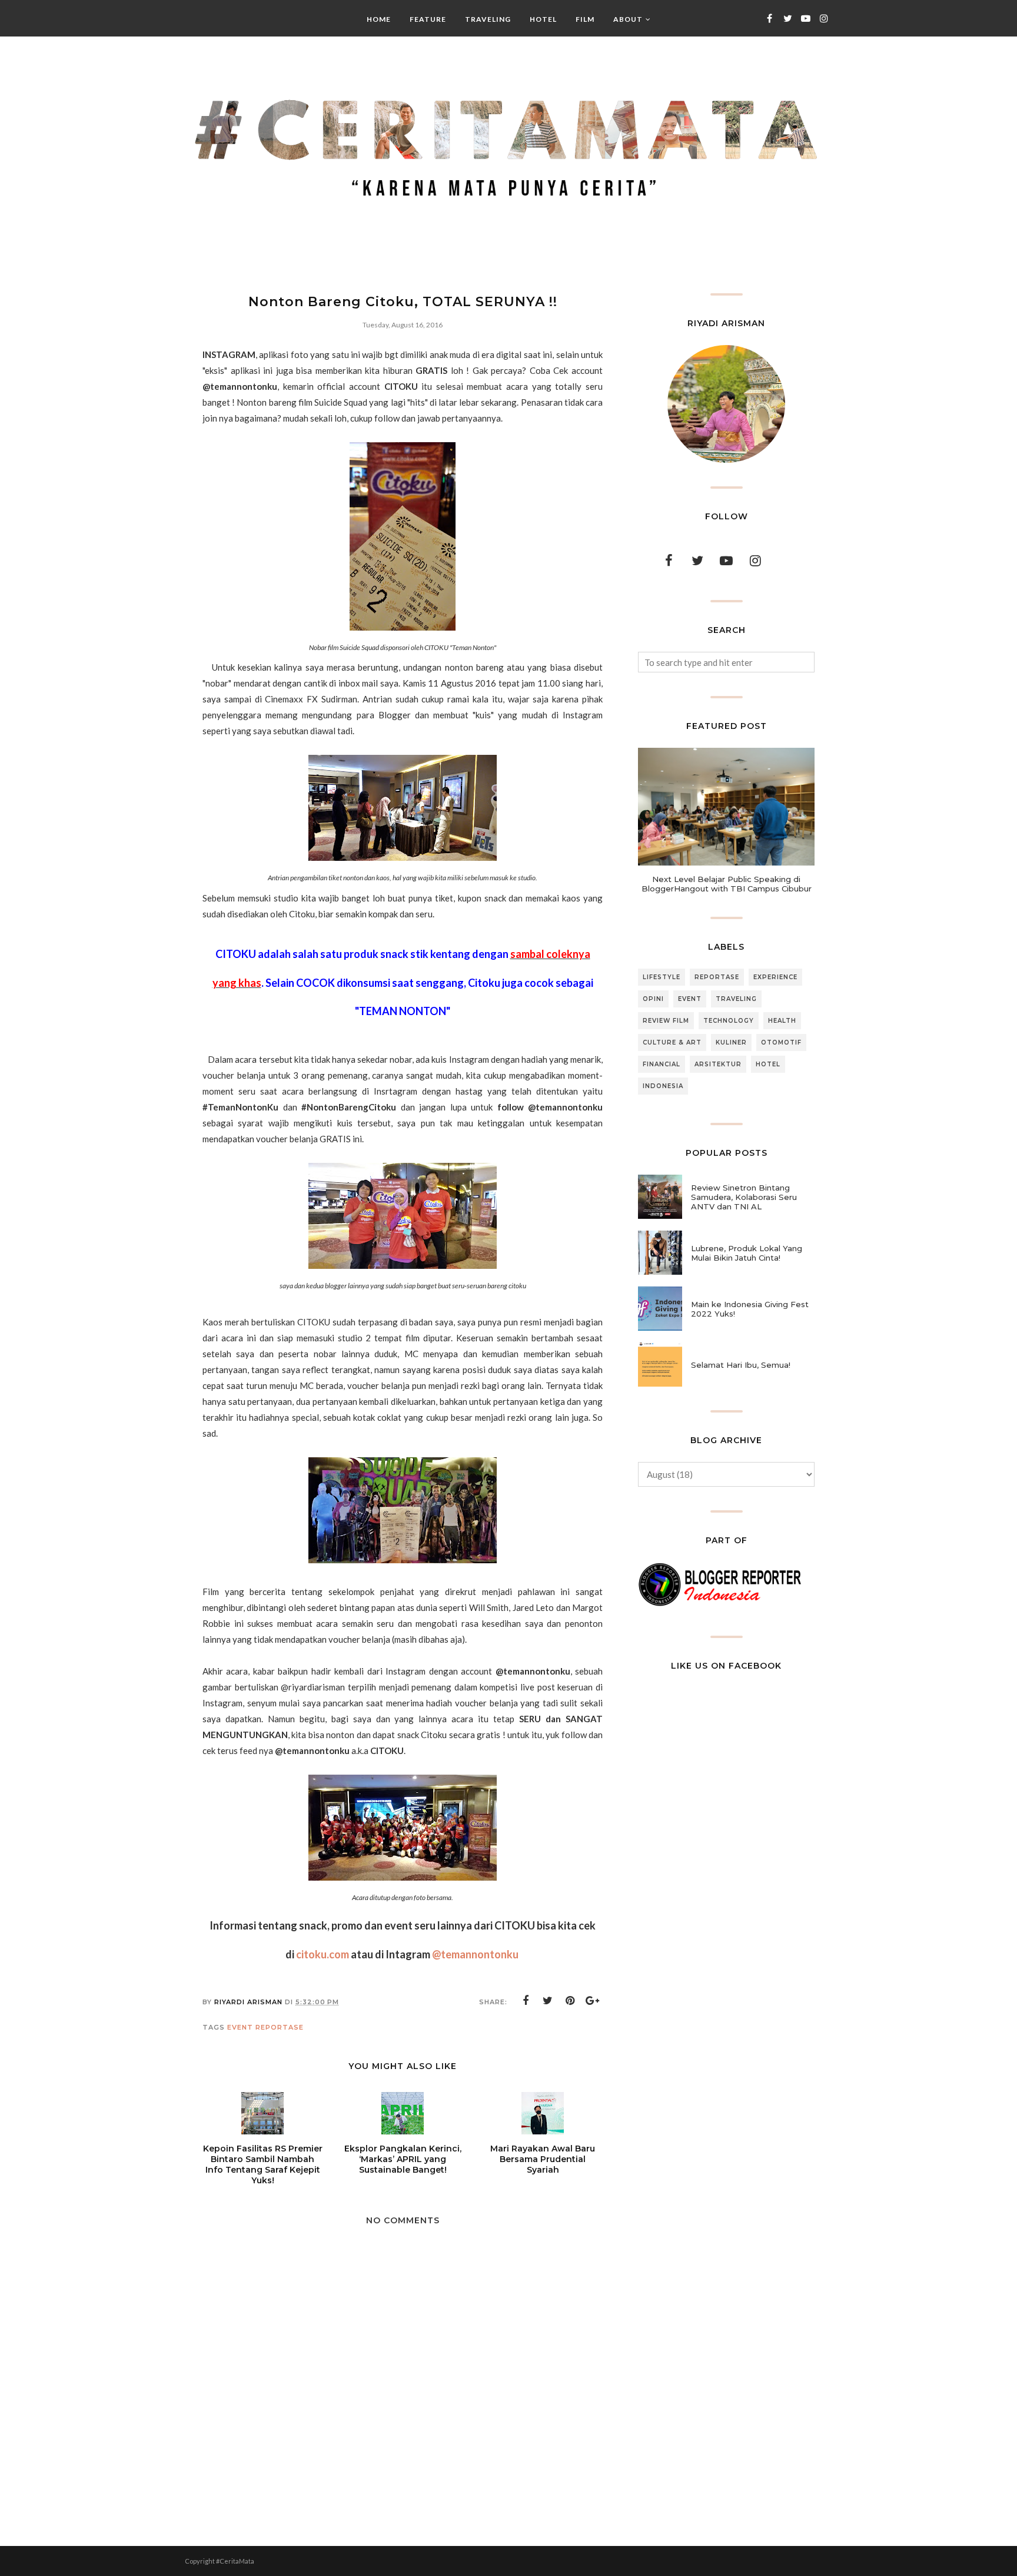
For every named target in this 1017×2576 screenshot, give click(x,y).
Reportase (280, 2027)
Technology (729, 1021)
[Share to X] (548, 2001)
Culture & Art (672, 1042)
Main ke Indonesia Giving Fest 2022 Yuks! (750, 1309)
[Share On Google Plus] (593, 2001)
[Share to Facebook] (526, 2001)
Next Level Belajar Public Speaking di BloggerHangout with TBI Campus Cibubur (727, 884)
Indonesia (663, 1086)
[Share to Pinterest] (570, 2001)
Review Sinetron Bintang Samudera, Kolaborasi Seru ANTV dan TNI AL (744, 1197)
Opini (653, 999)
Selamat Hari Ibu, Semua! (741, 1365)
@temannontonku (475, 1954)
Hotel (768, 1064)
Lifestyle (662, 977)
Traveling (736, 999)
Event (240, 2027)
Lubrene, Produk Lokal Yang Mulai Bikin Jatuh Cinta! (747, 1253)
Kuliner (731, 1042)
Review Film (666, 1021)
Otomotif (781, 1042)
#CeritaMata (235, 2561)
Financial (662, 1064)
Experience (775, 977)
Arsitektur (718, 1064)
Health (782, 1021)
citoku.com (323, 1954)
